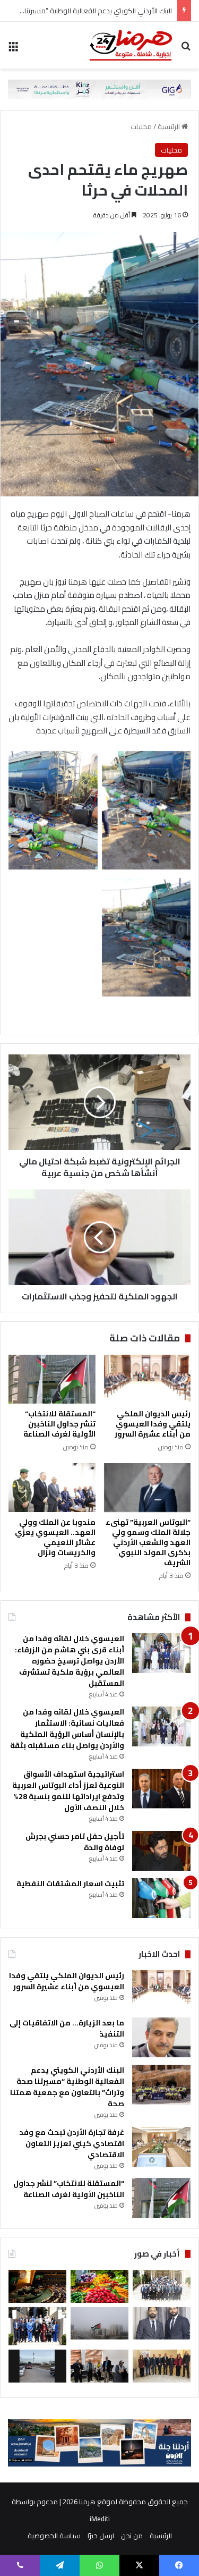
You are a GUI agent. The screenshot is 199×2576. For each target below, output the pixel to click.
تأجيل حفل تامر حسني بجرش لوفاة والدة (75, 1842)
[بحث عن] (186, 49)
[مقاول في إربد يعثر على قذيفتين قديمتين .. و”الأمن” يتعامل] (37, 2366)
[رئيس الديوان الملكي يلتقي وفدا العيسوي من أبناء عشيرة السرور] (148, 1379)
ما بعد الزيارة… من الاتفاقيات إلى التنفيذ (67, 2028)
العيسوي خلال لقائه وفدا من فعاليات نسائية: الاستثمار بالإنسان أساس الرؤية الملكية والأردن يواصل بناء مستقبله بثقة (67, 1729)
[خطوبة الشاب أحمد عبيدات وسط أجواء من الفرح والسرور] (162, 2323)
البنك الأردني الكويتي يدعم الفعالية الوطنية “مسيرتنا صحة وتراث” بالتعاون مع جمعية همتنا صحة (67, 2087)
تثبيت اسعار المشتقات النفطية (70, 1884)
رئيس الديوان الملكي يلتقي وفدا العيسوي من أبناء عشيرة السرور (153, 1424)
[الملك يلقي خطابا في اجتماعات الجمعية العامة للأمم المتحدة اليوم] (37, 2286)
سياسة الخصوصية (54, 2536)
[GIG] (99, 88)
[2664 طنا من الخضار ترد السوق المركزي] (99, 2286)
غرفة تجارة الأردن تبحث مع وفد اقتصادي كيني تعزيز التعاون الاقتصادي (72, 2143)
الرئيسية (170, 126)
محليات (141, 126)
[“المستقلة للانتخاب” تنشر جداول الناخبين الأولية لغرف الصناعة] (52, 1379)
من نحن (132, 2536)
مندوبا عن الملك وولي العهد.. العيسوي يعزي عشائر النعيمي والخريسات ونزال (55, 1537)
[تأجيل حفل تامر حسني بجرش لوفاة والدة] (161, 1851)
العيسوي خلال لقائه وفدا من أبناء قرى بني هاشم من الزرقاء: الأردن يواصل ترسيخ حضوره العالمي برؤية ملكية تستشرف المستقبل (70, 1661)
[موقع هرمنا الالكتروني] (131, 45)
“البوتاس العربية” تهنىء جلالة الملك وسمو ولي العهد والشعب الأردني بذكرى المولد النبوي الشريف (148, 1542)
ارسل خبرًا (101, 2536)
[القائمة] (13, 49)
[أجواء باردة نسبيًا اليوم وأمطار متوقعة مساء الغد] (99, 2323)
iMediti (100, 2519)
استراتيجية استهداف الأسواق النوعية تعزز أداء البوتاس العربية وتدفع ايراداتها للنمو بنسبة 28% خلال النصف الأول (68, 1791)
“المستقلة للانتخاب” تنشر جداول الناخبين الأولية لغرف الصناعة (59, 1424)
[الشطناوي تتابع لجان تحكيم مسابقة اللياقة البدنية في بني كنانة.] (99, 2366)
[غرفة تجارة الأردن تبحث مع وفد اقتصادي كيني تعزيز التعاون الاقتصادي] (161, 2147)
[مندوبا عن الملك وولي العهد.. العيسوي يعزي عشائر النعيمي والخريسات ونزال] (52, 1488)
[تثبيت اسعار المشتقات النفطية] (161, 1898)
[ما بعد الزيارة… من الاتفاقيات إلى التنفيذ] (161, 2037)
